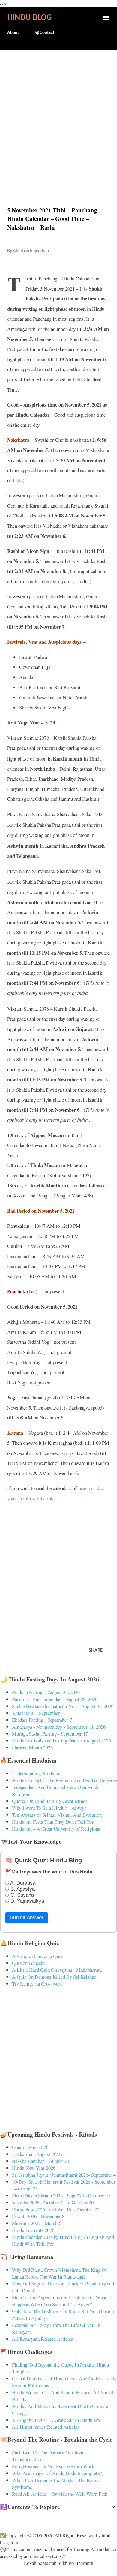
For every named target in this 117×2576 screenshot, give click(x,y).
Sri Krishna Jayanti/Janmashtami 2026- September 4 (64, 2175)
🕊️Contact (44, 33)
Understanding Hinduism (37, 1773)
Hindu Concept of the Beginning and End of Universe (64, 1780)
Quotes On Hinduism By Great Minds (50, 1801)
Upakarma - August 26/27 (37, 2154)
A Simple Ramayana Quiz (37, 1956)
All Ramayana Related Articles (43, 2339)
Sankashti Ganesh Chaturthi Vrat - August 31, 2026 (63, 1706)
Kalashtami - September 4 (38, 1713)
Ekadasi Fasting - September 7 (42, 1720)
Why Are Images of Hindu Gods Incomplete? (57, 2473)
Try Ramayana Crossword (37, 1984)
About (13, 33)
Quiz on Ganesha (29, 1963)
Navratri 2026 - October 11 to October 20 (53, 2202)
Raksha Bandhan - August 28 (40, 2161)
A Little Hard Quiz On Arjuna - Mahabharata (57, 1970)
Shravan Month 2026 (32, 1747)
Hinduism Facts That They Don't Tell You (53, 1822)
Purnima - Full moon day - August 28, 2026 (55, 1699)
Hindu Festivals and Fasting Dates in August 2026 (61, 1741)
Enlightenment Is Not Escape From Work (53, 2466)
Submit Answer (27, 1918)
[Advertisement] (58, 115)
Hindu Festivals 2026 (33, 2230)
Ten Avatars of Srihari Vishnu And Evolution (57, 1815)
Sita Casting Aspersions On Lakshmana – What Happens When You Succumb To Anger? (59, 2301)
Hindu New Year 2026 (34, 2168)
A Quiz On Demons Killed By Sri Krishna (54, 1977)
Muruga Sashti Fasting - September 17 (50, 1734)
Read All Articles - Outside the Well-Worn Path (60, 2494)
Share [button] (96, 1651)
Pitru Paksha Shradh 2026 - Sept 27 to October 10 (61, 2195)
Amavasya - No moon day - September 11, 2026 (59, 1727)
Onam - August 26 (30, 2147)
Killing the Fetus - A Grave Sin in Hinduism (56, 2420)
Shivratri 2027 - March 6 (37, 2223)
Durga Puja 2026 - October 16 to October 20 (56, 2209)
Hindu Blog (29, 18)
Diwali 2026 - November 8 (38, 2216)
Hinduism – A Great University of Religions (56, 1829)
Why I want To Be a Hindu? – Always (49, 1808)
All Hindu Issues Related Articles (46, 2427)
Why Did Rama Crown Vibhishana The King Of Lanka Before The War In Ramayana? (60, 2273)
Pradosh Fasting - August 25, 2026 (46, 1692)
